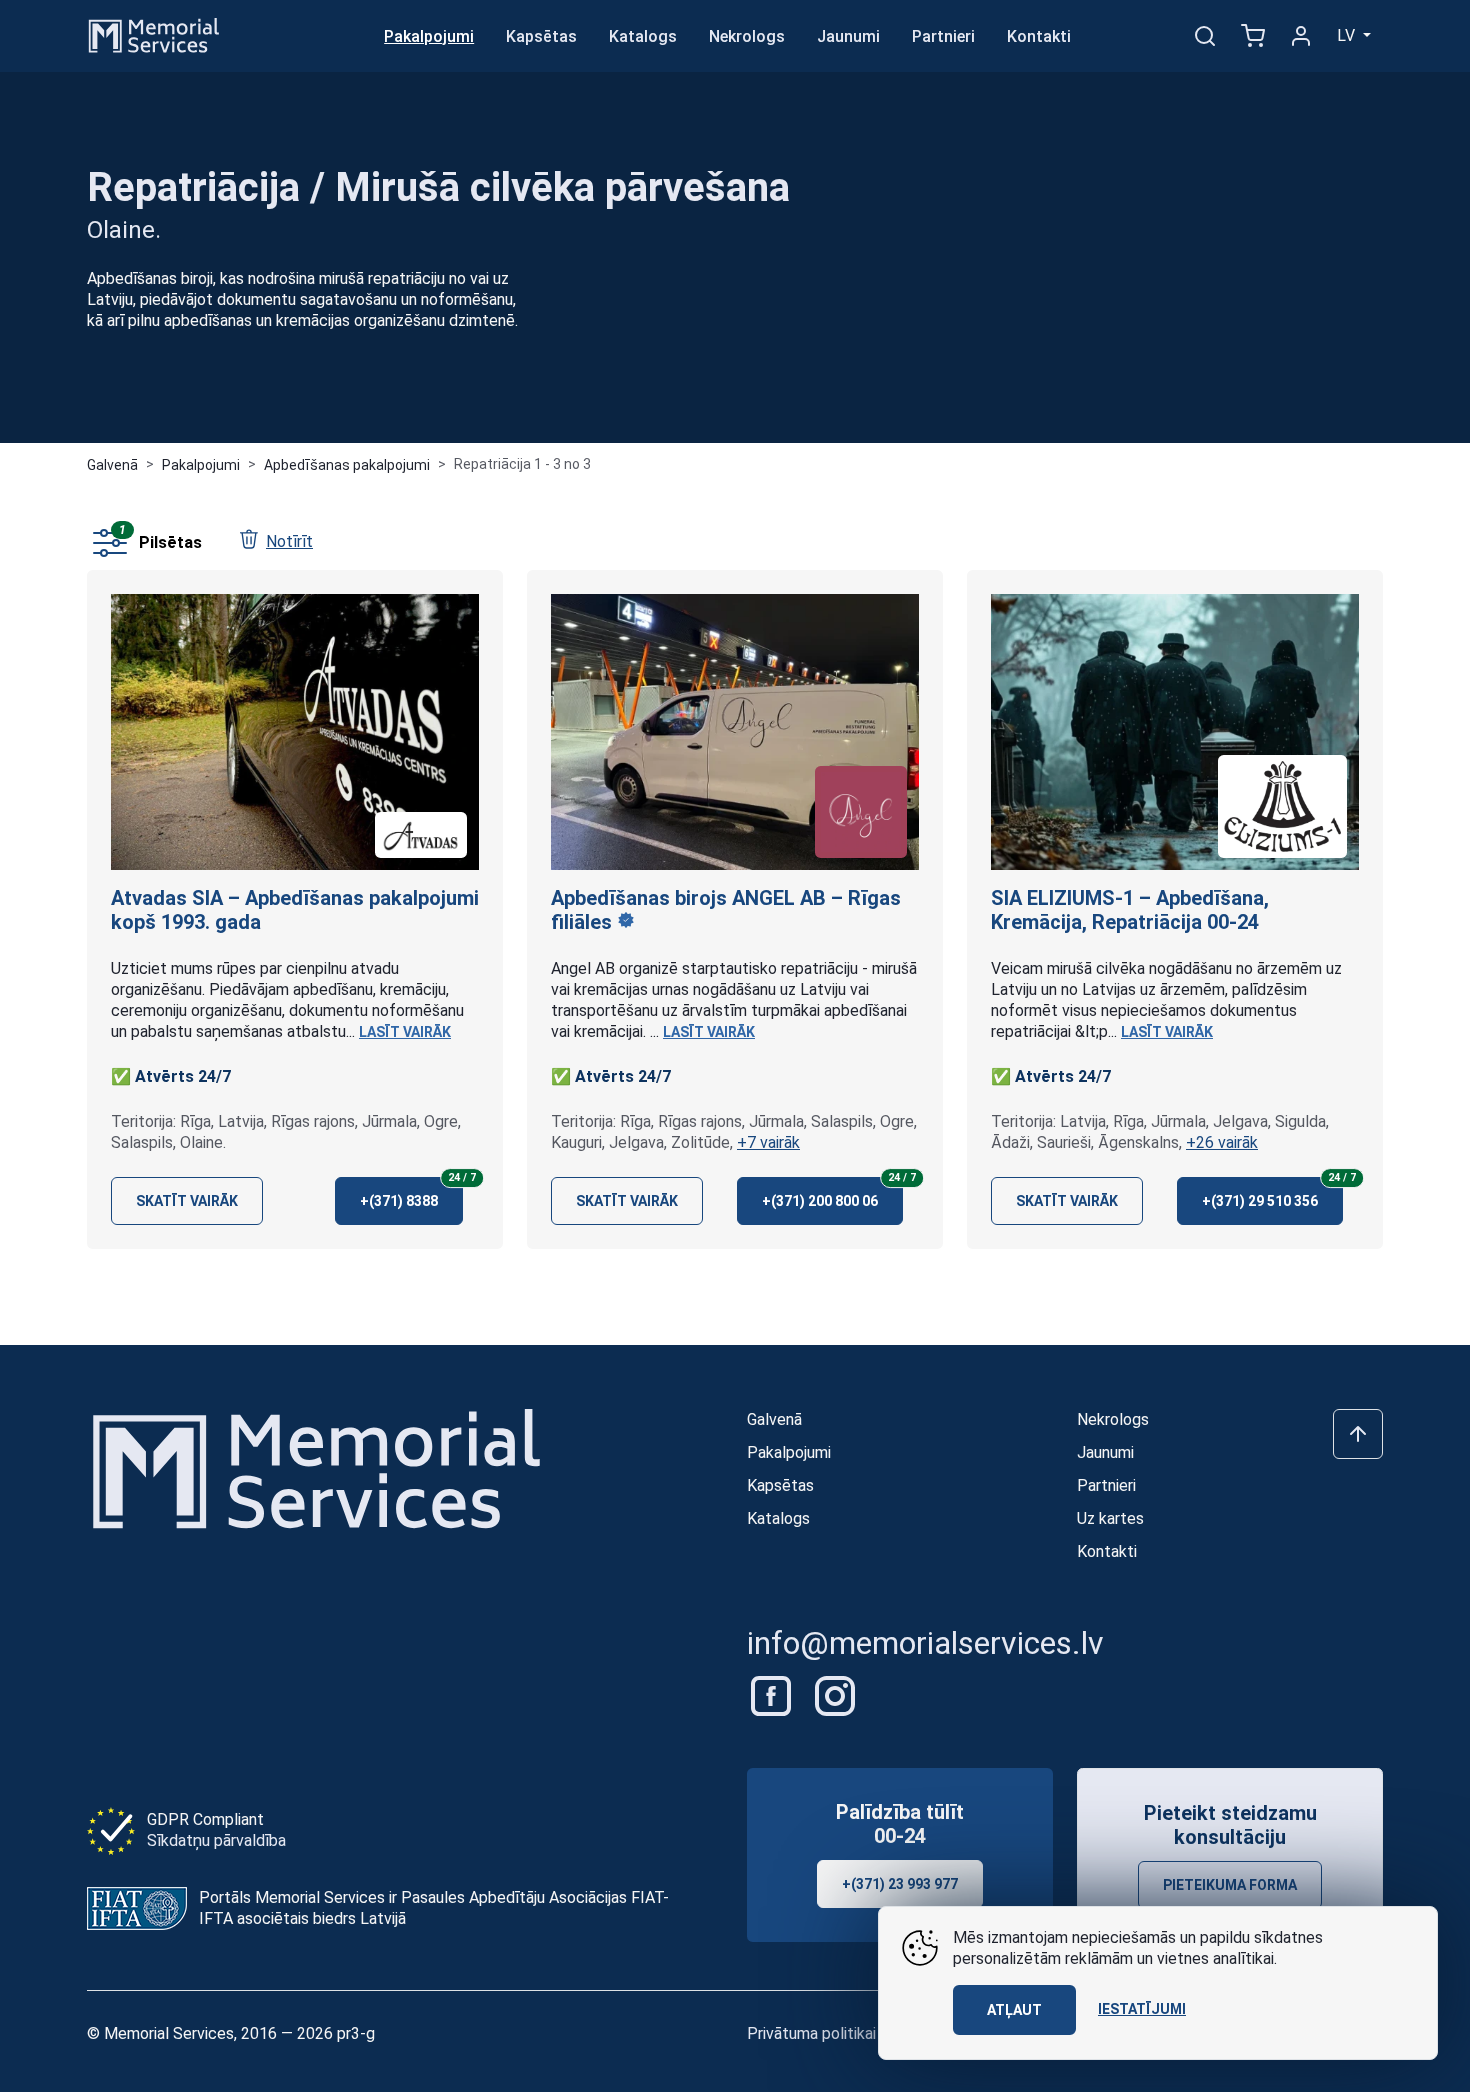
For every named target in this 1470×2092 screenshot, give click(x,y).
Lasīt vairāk (405, 1032)
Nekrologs (747, 36)
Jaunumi (848, 36)
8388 (411, 1193)
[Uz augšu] (1358, 1434)
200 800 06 (832, 1193)
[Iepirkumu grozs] (1253, 36)
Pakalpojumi (429, 36)
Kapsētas (541, 36)
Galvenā (112, 465)
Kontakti (1039, 36)
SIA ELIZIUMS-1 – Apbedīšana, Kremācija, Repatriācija (1130, 910)
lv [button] (1348, 35)
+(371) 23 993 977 (900, 1884)
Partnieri (943, 36)
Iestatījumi (1142, 2009)
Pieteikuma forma (1230, 1885)
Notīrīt (289, 541)
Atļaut (1014, 2010)
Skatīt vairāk (187, 1201)
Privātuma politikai (811, 2033)
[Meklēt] (1205, 36)
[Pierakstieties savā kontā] (1301, 36)
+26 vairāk (1222, 1142)
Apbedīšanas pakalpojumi (347, 465)
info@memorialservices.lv (925, 1643)
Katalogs (643, 36)
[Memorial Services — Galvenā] (154, 34)
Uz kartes (1110, 1518)
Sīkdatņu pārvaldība (216, 1840)
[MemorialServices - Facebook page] (773, 1694)
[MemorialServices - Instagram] (835, 1694)
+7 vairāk (768, 1142)
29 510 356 (1272, 1193)
